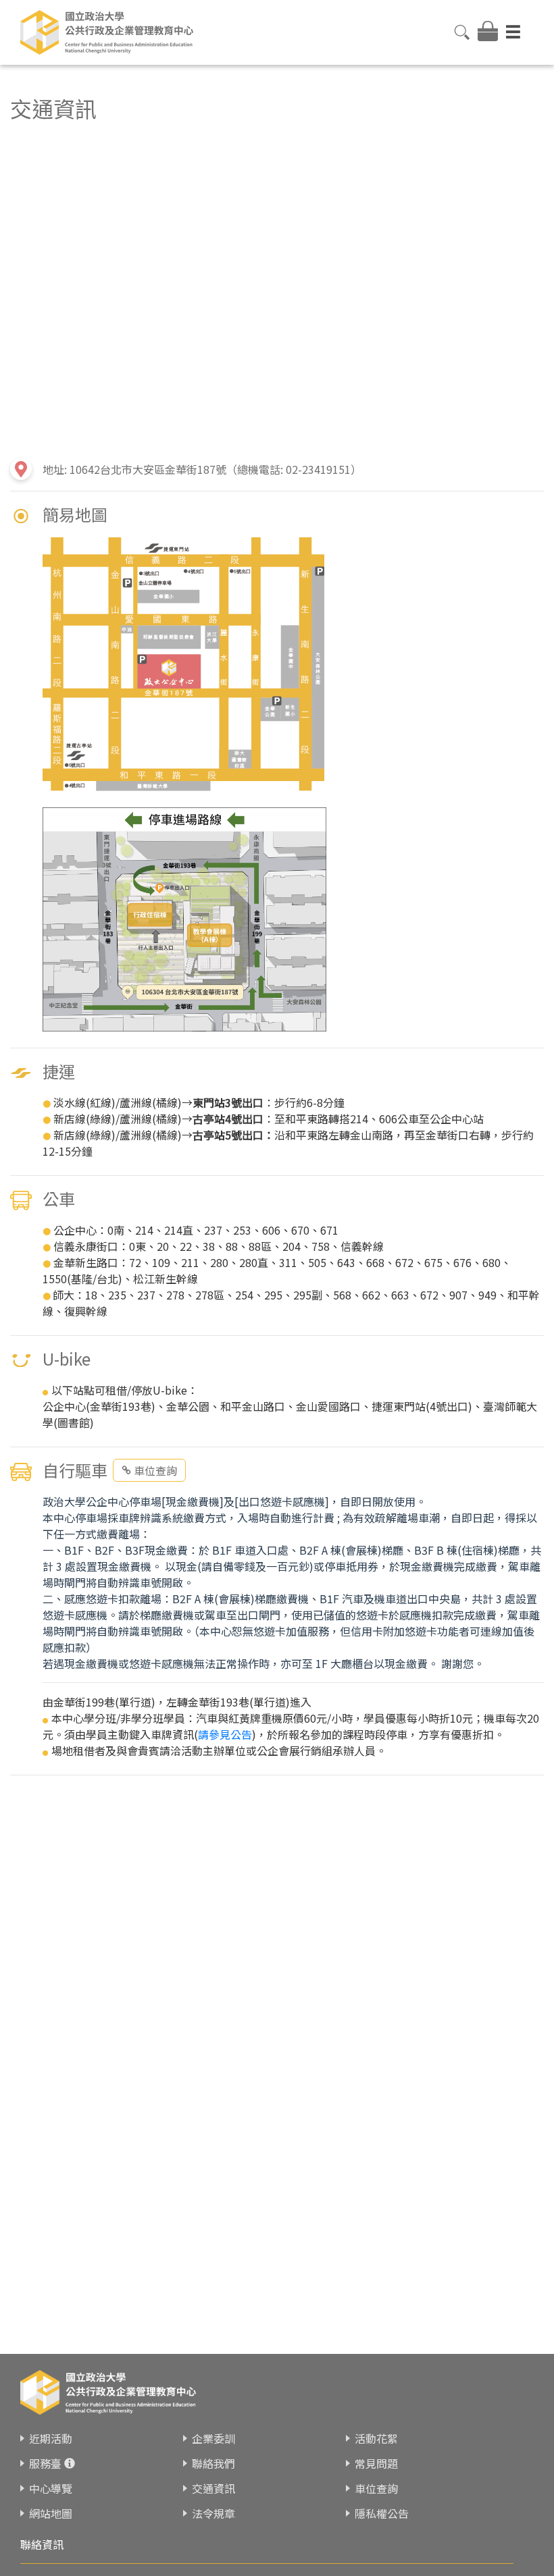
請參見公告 (225, 1734)
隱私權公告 (382, 2513)
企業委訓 (213, 2438)
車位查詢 (155, 1470)
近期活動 (51, 2438)
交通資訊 (213, 2488)
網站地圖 (51, 2513)
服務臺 (45, 2463)
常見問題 (376, 2463)
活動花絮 (376, 2438)
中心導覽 (51, 2488)
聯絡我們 (213, 2463)
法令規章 (213, 2513)
